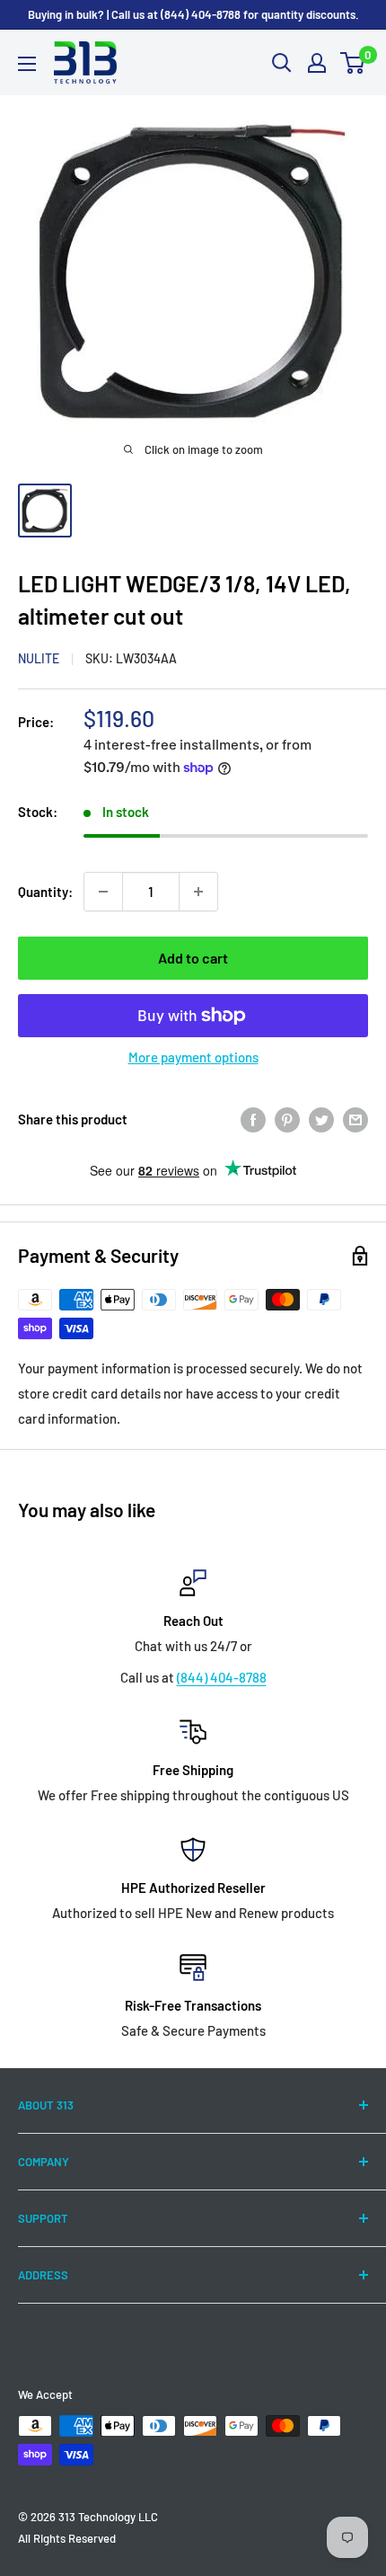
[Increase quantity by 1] (198, 892)
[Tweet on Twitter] (321, 1119)
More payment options (193, 1057)
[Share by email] (355, 1119)
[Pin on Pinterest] (287, 1119)
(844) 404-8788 (222, 1677)
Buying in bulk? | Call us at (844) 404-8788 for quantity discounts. (193, 14)
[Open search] (282, 63)
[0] (353, 63)
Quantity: (45, 892)
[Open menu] (27, 64)
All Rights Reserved (67, 2538)
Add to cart (193, 958)
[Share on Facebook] (253, 1119)
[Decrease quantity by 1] (103, 892)
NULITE (39, 658)
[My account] (317, 63)
